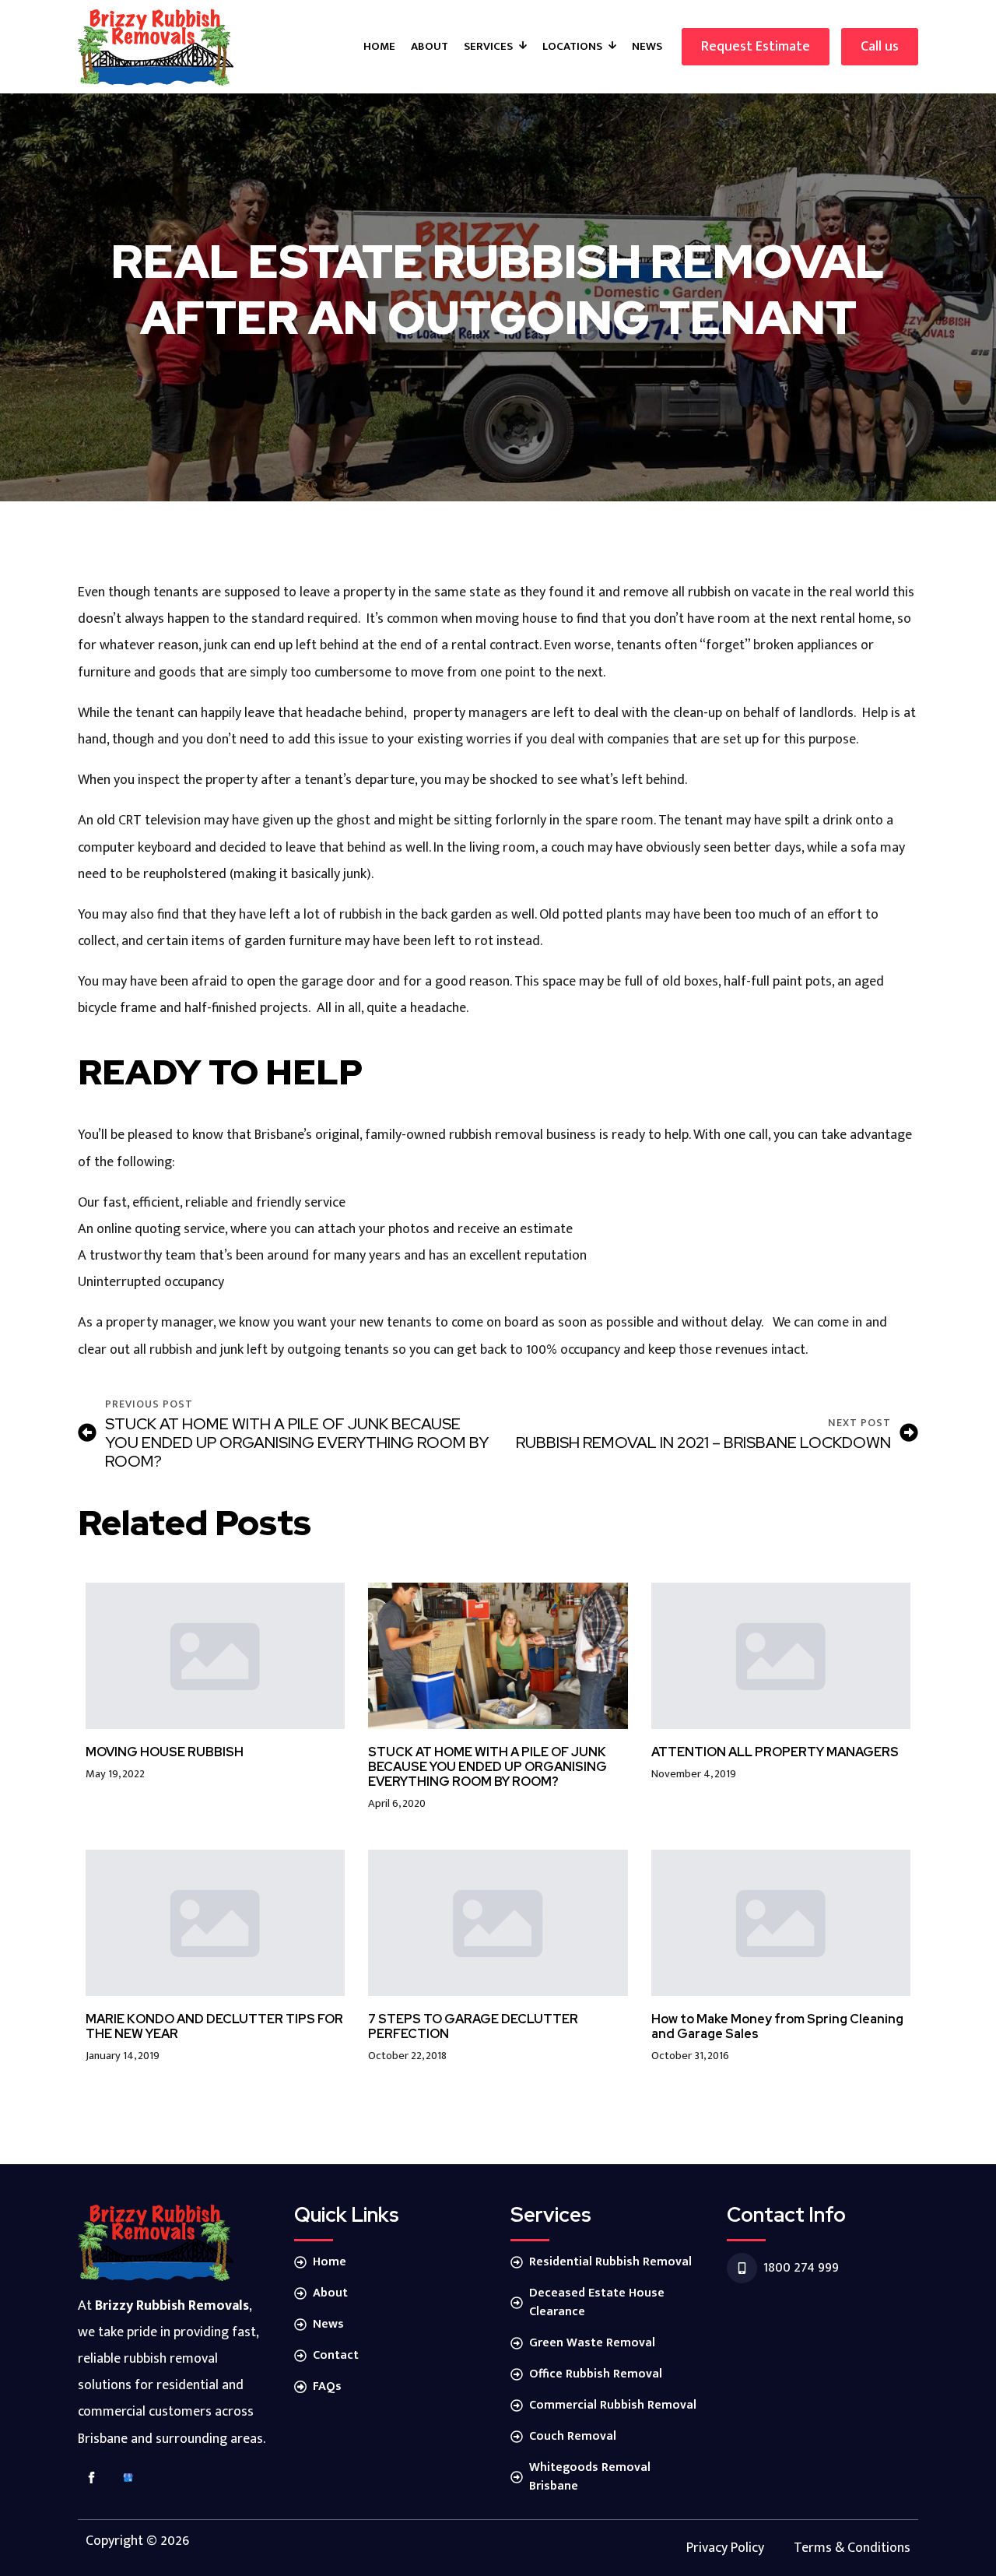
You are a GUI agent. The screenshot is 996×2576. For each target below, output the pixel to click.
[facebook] (91, 2478)
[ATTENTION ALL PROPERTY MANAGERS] (781, 1656)
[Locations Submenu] (613, 46)
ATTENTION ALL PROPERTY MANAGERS (775, 1752)
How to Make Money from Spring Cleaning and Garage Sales (777, 2026)
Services (488, 46)
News (647, 46)
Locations (572, 46)
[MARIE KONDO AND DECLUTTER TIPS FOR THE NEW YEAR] (215, 1922)
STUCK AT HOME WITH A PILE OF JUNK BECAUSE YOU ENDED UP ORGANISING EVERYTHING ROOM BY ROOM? (487, 1767)
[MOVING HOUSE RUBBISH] (215, 1655)
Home (379, 46)
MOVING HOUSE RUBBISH (165, 1752)
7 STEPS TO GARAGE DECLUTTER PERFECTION (473, 2026)
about (430, 46)
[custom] (128, 2478)
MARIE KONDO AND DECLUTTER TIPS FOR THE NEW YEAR (214, 2026)
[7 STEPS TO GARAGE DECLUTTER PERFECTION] (498, 1922)
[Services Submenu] (524, 46)
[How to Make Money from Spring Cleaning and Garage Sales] (781, 1923)
